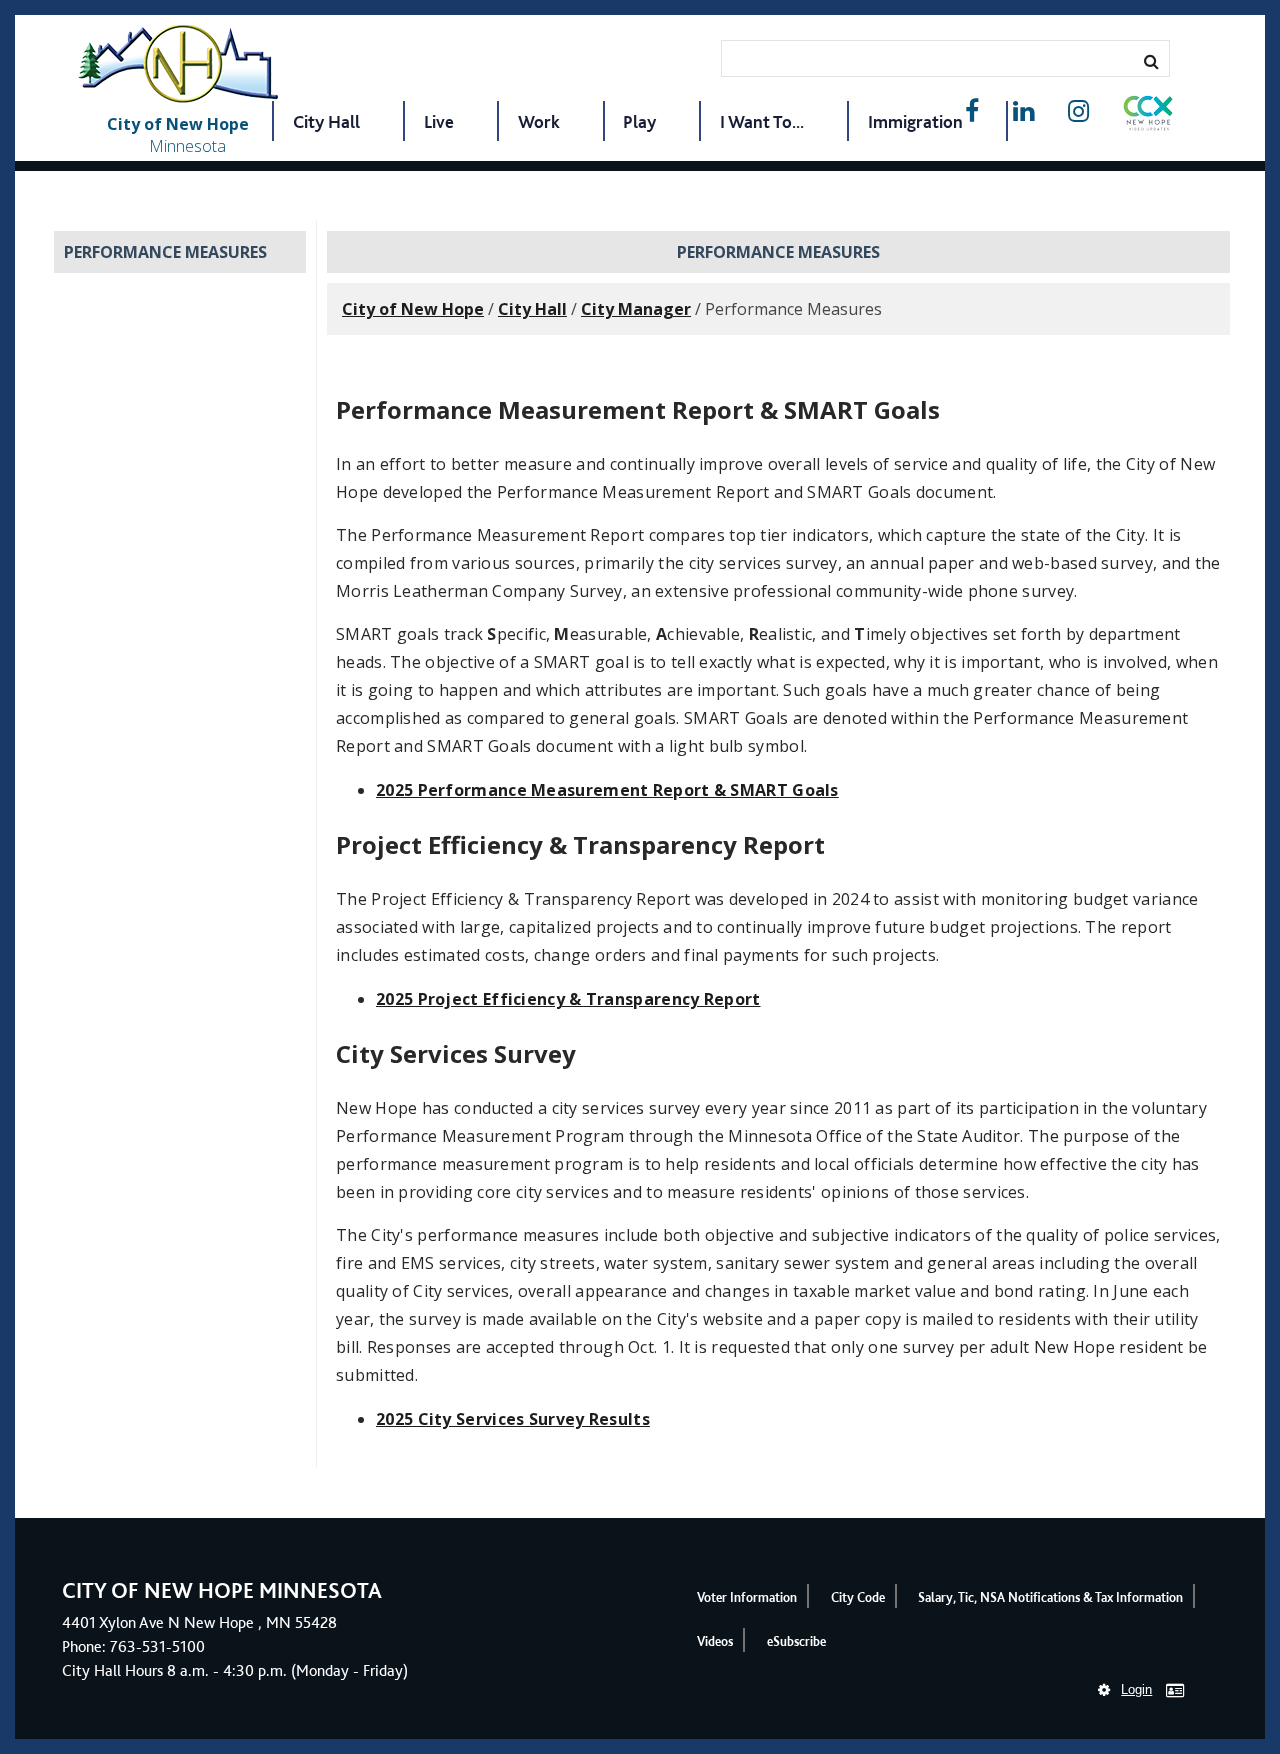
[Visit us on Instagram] (1078, 111)
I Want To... (762, 121)
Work (539, 121)
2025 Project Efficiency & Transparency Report (568, 999)
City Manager (636, 309)
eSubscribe (796, 1641)
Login (1136, 1689)
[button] (1148, 117)
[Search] (1151, 61)
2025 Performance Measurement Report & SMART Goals (607, 790)
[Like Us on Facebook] (972, 111)
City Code (858, 1597)
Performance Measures (165, 252)
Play (639, 121)
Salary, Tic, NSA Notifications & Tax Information (1050, 1597)
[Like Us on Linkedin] (1023, 111)
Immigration (915, 121)
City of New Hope (413, 309)
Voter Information (747, 1597)
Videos (715, 1641)
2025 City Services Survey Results (513, 1419)
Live (439, 121)
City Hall (326, 121)
